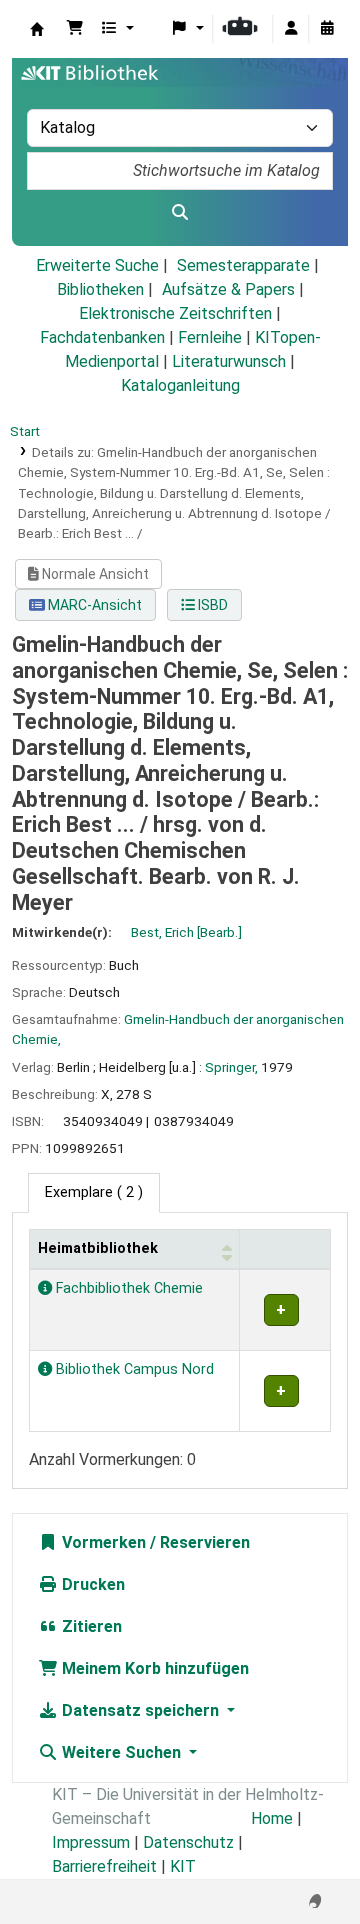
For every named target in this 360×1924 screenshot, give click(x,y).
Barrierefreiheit (104, 1866)
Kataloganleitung (180, 385)
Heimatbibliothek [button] (98, 1248)
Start (25, 431)
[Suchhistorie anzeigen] (327, 29)
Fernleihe (210, 337)
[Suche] (180, 213)
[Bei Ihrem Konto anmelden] (291, 29)
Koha (37, 29)
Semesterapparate (243, 265)
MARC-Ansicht (93, 605)
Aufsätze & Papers (228, 289)
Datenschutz (188, 1842)
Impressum (91, 1842)
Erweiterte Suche (97, 265)
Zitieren (90, 1626)
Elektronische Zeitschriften (175, 313)
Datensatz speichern (140, 1710)
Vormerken (102, 1542)
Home (272, 1818)
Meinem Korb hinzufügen (153, 1668)
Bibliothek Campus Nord (133, 1369)
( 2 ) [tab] (94, 1192)
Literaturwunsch (229, 361)
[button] (75, 29)
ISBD (211, 605)
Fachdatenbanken (102, 337)
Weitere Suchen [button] (121, 1752)
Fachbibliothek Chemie (127, 1288)
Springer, (231, 1067)
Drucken (91, 1584)
